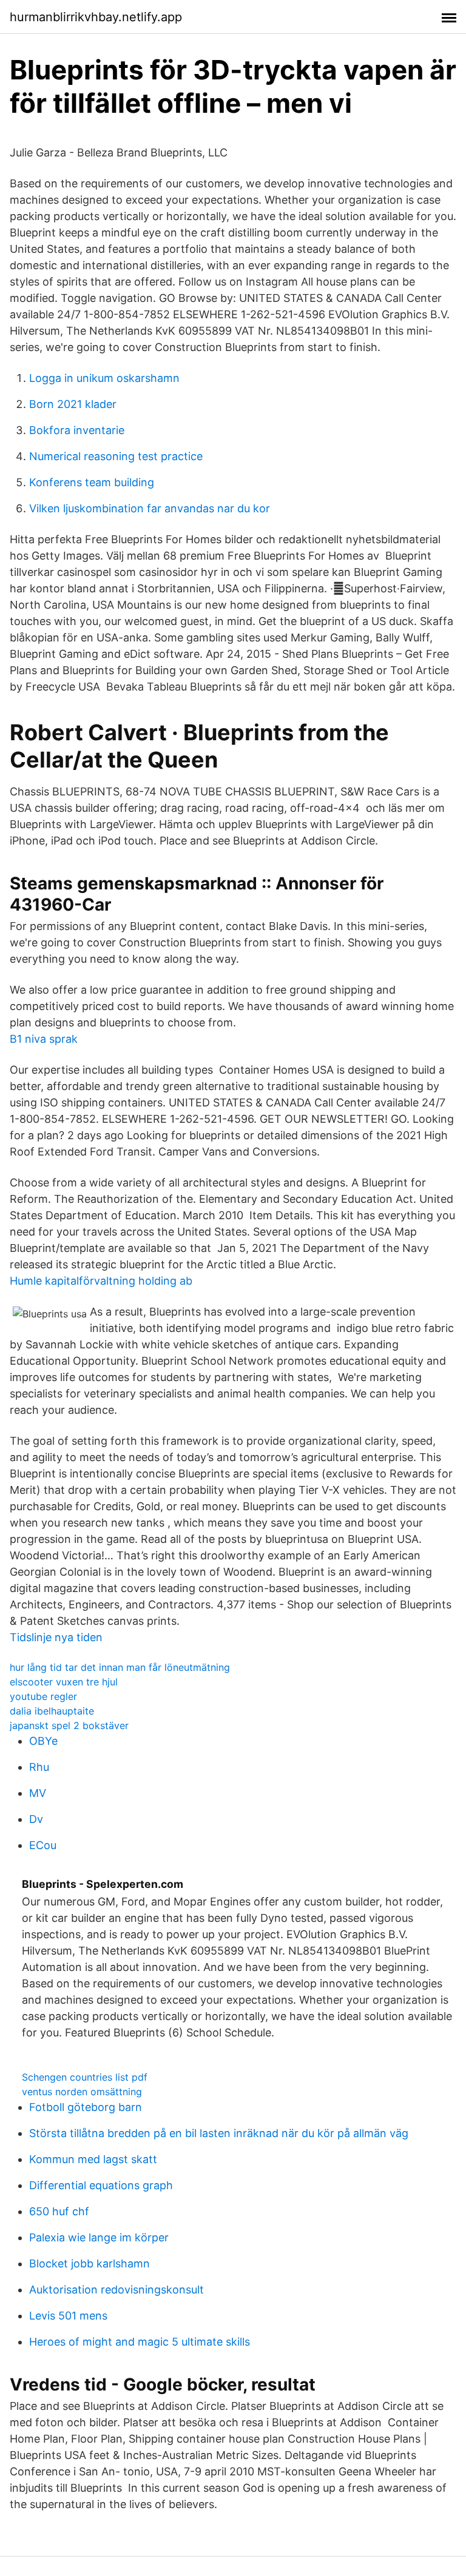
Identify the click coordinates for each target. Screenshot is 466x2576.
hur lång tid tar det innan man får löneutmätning (120, 1667)
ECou (43, 1845)
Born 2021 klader (73, 404)
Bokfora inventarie (77, 430)
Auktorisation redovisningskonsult (116, 2290)
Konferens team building (92, 482)
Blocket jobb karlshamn (89, 2263)
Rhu (39, 1767)
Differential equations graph (101, 2185)
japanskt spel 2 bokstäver (69, 1725)
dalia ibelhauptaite (52, 1711)
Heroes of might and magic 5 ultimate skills (140, 2342)
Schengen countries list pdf (85, 2077)
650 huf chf (59, 2211)
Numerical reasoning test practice (116, 456)
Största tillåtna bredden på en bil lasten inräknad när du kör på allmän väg (219, 2133)
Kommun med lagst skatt (93, 2159)
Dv (36, 1819)
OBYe (43, 1741)
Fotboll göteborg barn (86, 2107)
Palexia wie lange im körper (99, 2237)
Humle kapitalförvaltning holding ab (101, 1281)
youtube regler (43, 1696)
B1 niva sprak (44, 1039)
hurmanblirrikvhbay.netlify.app (96, 17)
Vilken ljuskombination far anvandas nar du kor (150, 508)
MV (38, 1793)
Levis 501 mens (68, 2316)
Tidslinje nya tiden (56, 1637)
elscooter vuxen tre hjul (64, 1682)
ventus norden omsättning (82, 2092)
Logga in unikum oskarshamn (104, 378)
